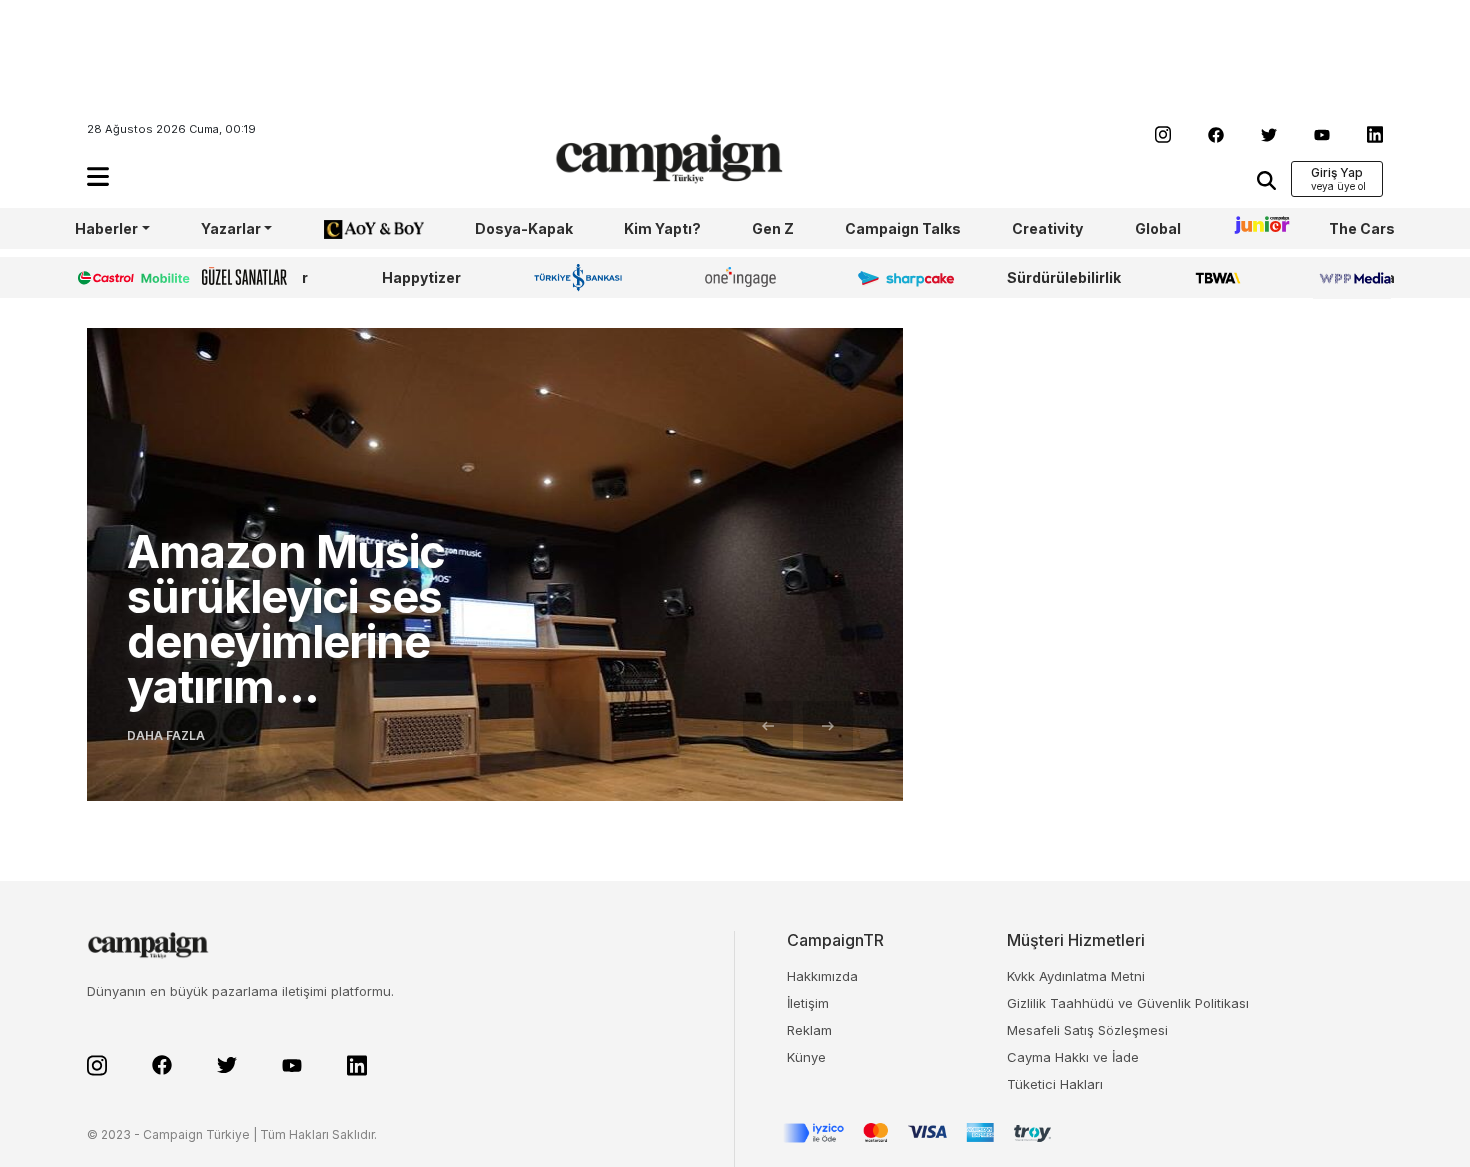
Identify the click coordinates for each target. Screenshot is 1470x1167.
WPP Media (1354, 277)
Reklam (809, 1030)
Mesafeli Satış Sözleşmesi (1087, 1030)
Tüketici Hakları (1055, 1084)
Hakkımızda (822, 976)
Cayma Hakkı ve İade (1073, 1057)
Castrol (102, 277)
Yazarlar (231, 228)
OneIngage (744, 277)
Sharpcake (895, 277)
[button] (98, 176)
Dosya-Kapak (524, 228)
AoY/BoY (354, 228)
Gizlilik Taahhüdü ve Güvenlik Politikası (1128, 1003)
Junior (1255, 228)
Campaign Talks (903, 228)
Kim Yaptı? (662, 228)
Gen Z (773, 228)
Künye (806, 1057)
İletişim (808, 1003)
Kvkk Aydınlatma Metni (1076, 976)
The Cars (1362, 228)
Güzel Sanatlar (255, 277)
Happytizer (421, 277)
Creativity (1047, 228)
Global (1158, 228)
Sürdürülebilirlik (1064, 277)
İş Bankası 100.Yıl (582, 277)
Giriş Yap (1337, 172)
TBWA (1217, 277)
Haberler (106, 228)
